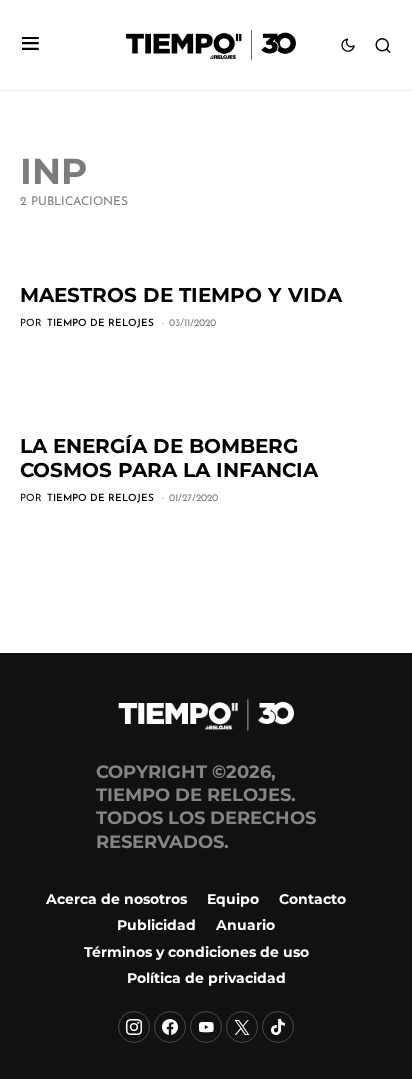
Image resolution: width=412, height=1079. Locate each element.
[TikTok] (278, 1027)
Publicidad (156, 925)
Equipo (233, 899)
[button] (30, 45)
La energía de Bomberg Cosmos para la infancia (169, 458)
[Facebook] (170, 1027)
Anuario (245, 925)
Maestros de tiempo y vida (181, 295)
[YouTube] (206, 1027)
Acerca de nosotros (116, 899)
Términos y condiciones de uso (196, 952)
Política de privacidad (206, 978)
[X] (242, 1027)
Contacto (312, 899)
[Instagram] (134, 1027)
